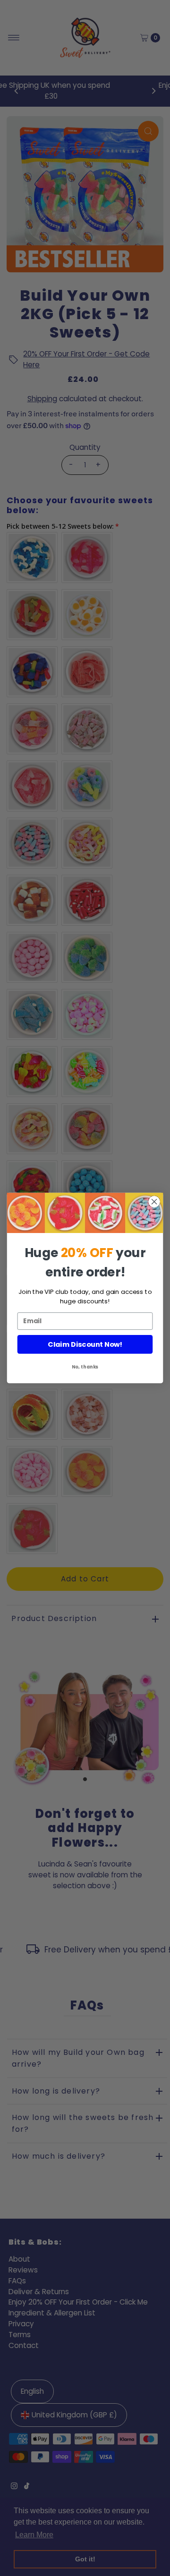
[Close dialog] (154, 1202)
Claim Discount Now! (85, 1345)
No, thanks (85, 1367)
